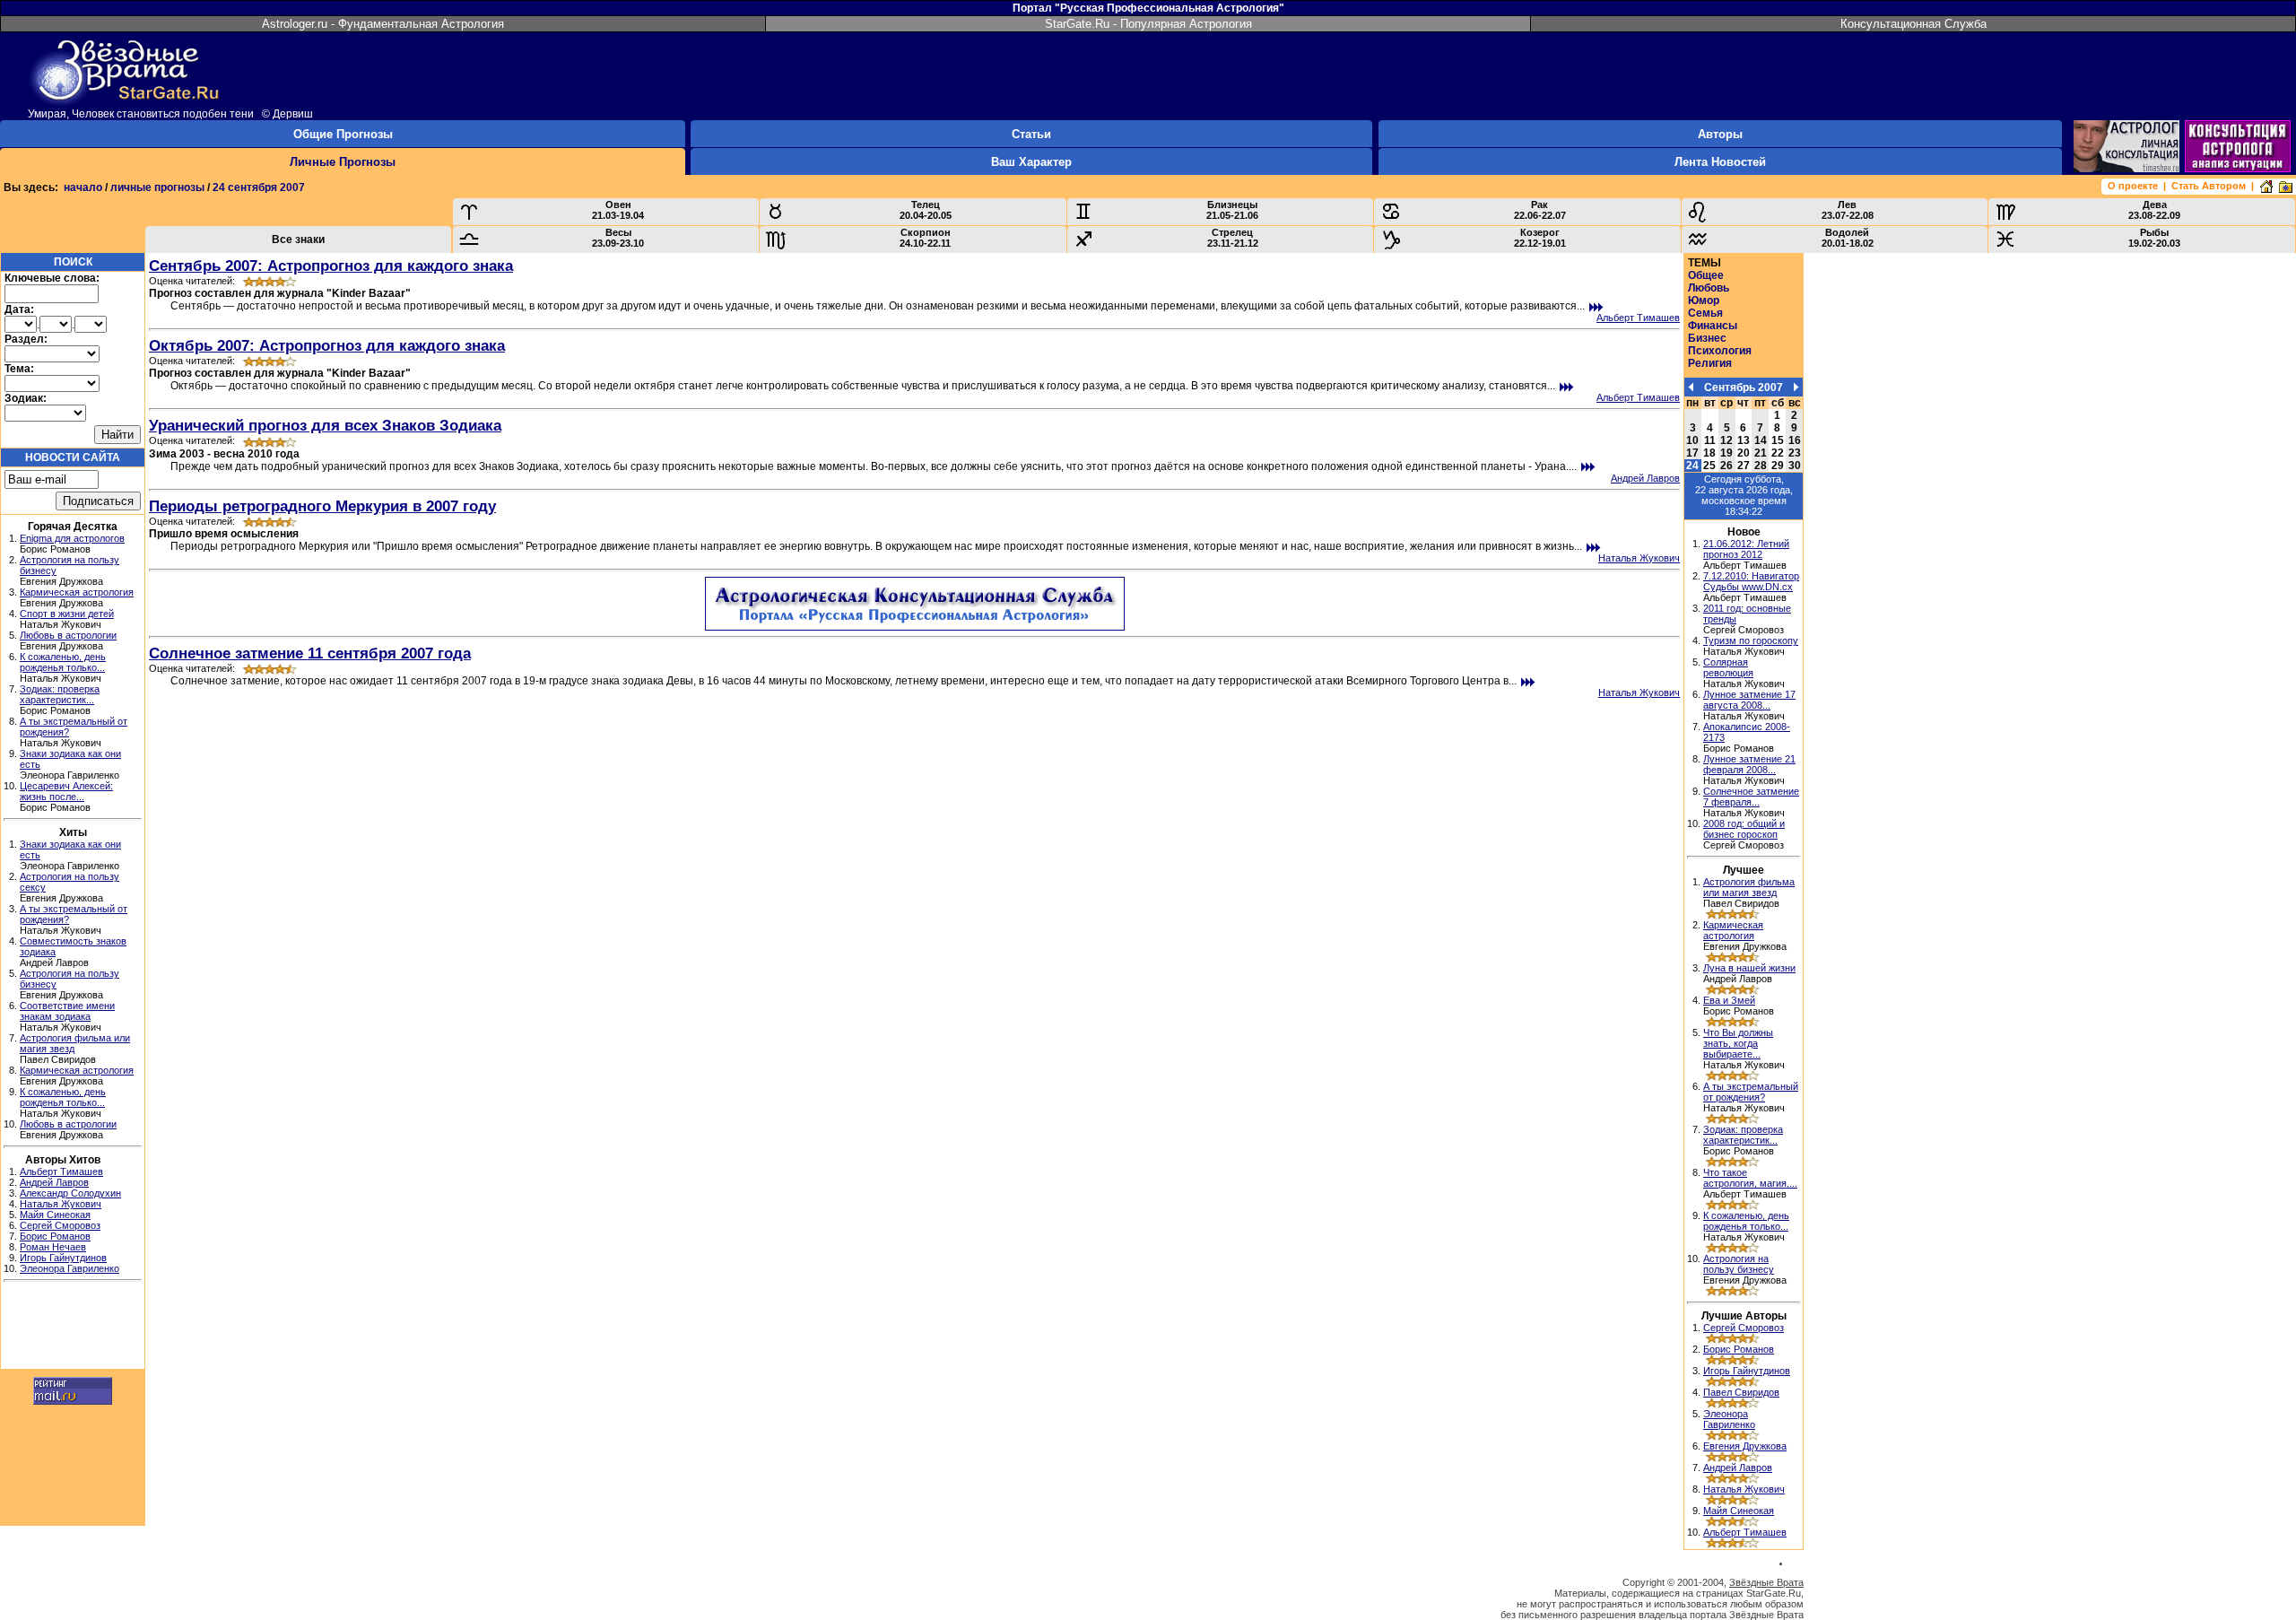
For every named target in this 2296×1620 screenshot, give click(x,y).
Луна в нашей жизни (1749, 968)
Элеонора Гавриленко (70, 1268)
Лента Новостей (1720, 162)
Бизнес (1707, 338)
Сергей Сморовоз (60, 1225)
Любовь (1709, 288)
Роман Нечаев (53, 1247)
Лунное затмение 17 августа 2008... (1749, 700)
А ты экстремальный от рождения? (1751, 1092)
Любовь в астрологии (68, 635)
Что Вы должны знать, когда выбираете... (1738, 1043)
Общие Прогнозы (343, 134)
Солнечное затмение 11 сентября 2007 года (310, 653)
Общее (1706, 275)
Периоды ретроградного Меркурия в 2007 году (322, 506)
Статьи (1031, 134)
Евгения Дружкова (1745, 1446)
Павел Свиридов (1741, 1392)
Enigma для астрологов (72, 538)
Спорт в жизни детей (67, 614)
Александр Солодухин (70, 1193)
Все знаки (298, 240)
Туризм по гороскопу (1751, 640)
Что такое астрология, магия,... (1750, 1178)
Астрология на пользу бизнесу (1739, 1264)
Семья (1705, 313)
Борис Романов (55, 1236)
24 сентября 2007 (259, 187)
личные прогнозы (157, 187)
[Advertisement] (73, 1328)
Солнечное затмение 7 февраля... (1751, 797)
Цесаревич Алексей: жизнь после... (66, 791)
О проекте (2133, 186)
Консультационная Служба (1913, 24)
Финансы (1713, 326)
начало (83, 187)
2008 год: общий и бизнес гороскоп (1744, 829)
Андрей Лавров (54, 1182)
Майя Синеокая (55, 1215)
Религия (1710, 363)
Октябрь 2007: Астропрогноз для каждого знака (327, 345)
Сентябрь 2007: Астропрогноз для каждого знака (331, 266)
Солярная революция (1728, 667)
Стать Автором (2209, 186)
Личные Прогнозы (343, 162)
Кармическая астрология (77, 592)
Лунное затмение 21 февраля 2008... (1749, 764)
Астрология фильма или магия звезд (1749, 887)
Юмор (1704, 300)
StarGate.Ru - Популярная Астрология (1148, 24)
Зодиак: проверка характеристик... (60, 694)
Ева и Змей (1729, 1000)
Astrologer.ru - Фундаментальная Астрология (383, 24)
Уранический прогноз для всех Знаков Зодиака (325, 425)
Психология (1720, 351)
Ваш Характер (1031, 162)
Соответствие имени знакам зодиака (67, 1011)
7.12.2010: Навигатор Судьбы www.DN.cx (1751, 581)
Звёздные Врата (1766, 1582)
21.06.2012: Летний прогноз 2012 (1746, 549)
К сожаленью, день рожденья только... (63, 662)
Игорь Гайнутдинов (63, 1258)
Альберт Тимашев (61, 1171)
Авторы (1720, 134)
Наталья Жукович (61, 1204)
